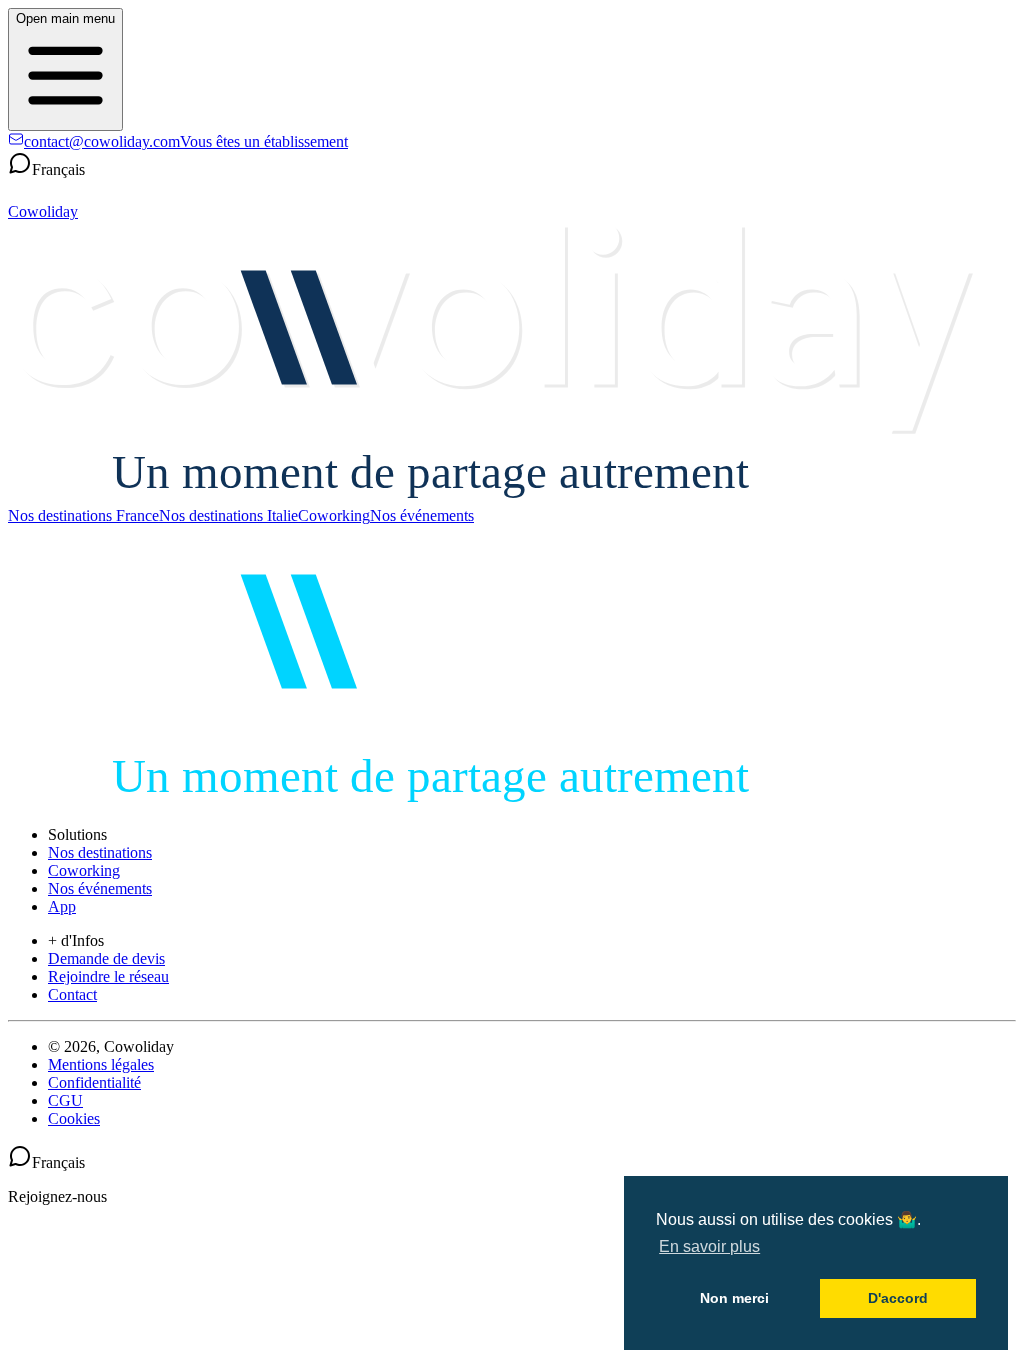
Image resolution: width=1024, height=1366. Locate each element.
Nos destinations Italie (228, 515)
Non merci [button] (734, 1298)
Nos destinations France (83, 515)
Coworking (334, 515)
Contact (72, 994)
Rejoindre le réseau (108, 976)
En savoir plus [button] (709, 1246)
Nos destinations (100, 852)
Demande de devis (106, 958)
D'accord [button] (898, 1298)
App (62, 906)
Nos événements (422, 515)
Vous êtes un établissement (264, 141)
